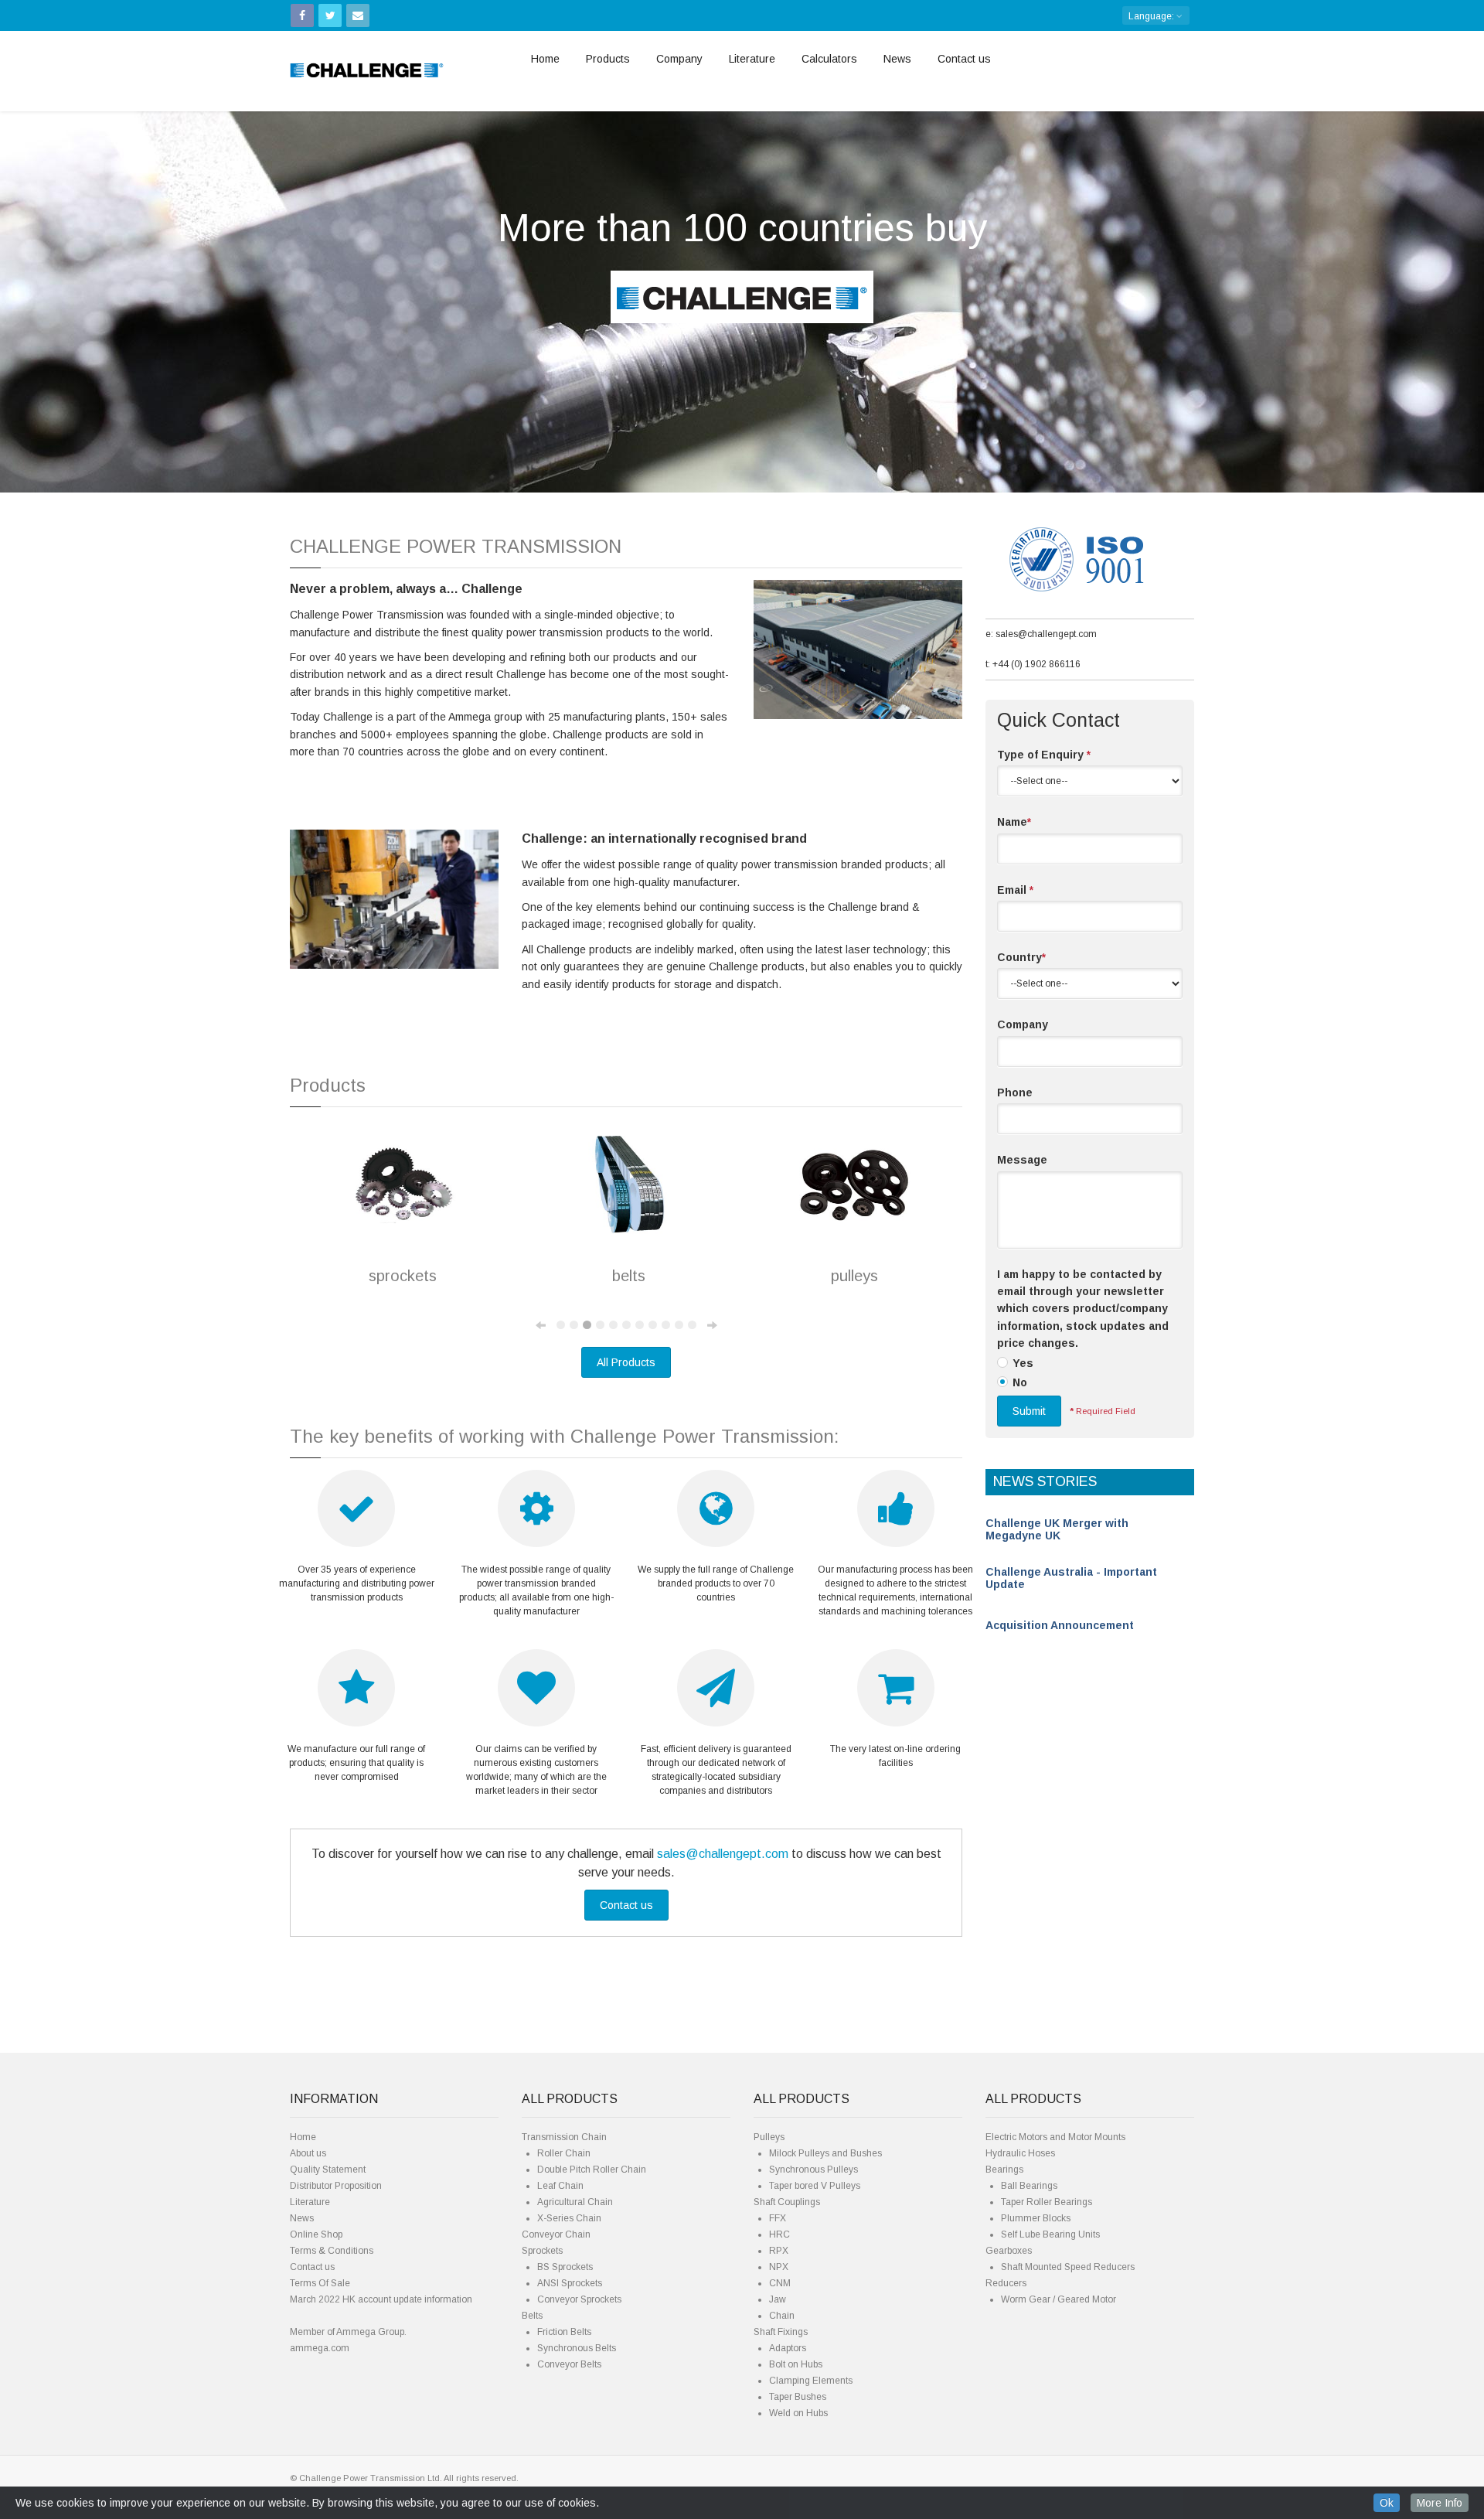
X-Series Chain (569, 2218)
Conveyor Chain (556, 2234)
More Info (1440, 2503)
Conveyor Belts (569, 2364)
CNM (780, 2283)
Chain (782, 2316)
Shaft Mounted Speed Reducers (1068, 2267)
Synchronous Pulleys (813, 2170)
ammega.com (320, 2348)
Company (679, 59)
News (897, 59)
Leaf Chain (560, 2186)
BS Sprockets (565, 2267)
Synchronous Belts (577, 2348)
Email (1015, 890)
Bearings (1004, 2170)
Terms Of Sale (320, 2283)
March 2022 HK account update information (381, 2299)
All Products (626, 1362)
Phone (1015, 1092)
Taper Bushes (798, 2397)
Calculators (829, 59)
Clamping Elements (811, 2381)
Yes (1023, 1363)
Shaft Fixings (781, 2332)
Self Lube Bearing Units (1050, 2234)
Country (1021, 957)
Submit (1029, 1411)
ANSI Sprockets (570, 2283)
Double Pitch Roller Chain (592, 2170)
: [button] (1152, 16)
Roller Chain (564, 2153)
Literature (752, 59)
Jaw (778, 2299)
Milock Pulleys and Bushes (825, 2153)
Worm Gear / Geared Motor (1059, 2299)
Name (1014, 822)
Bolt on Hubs (796, 2364)
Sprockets (542, 2251)
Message (1022, 1160)
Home (545, 59)
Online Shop (316, 2234)
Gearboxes (1009, 2251)
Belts (532, 2316)
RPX (779, 2251)
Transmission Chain (564, 2137)
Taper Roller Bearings (1047, 2202)
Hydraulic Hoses (1020, 2153)
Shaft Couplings (787, 2202)
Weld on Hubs (798, 2413)
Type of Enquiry (1044, 755)
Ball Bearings (1029, 2186)
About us (308, 2153)
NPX (779, 2267)
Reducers (1006, 2283)
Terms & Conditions (332, 2251)
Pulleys (769, 2137)
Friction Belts (564, 2332)
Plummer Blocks (1036, 2218)
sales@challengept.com (723, 1854)
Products (608, 59)
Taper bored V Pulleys (815, 2186)
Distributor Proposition (336, 2186)
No (1020, 1382)
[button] (111, 290)
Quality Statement (328, 2170)
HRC (779, 2234)
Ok (1387, 2503)
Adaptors (788, 2348)
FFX (778, 2218)
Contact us (964, 59)
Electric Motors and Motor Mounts (1055, 2137)
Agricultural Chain (575, 2202)
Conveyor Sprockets (579, 2299)
